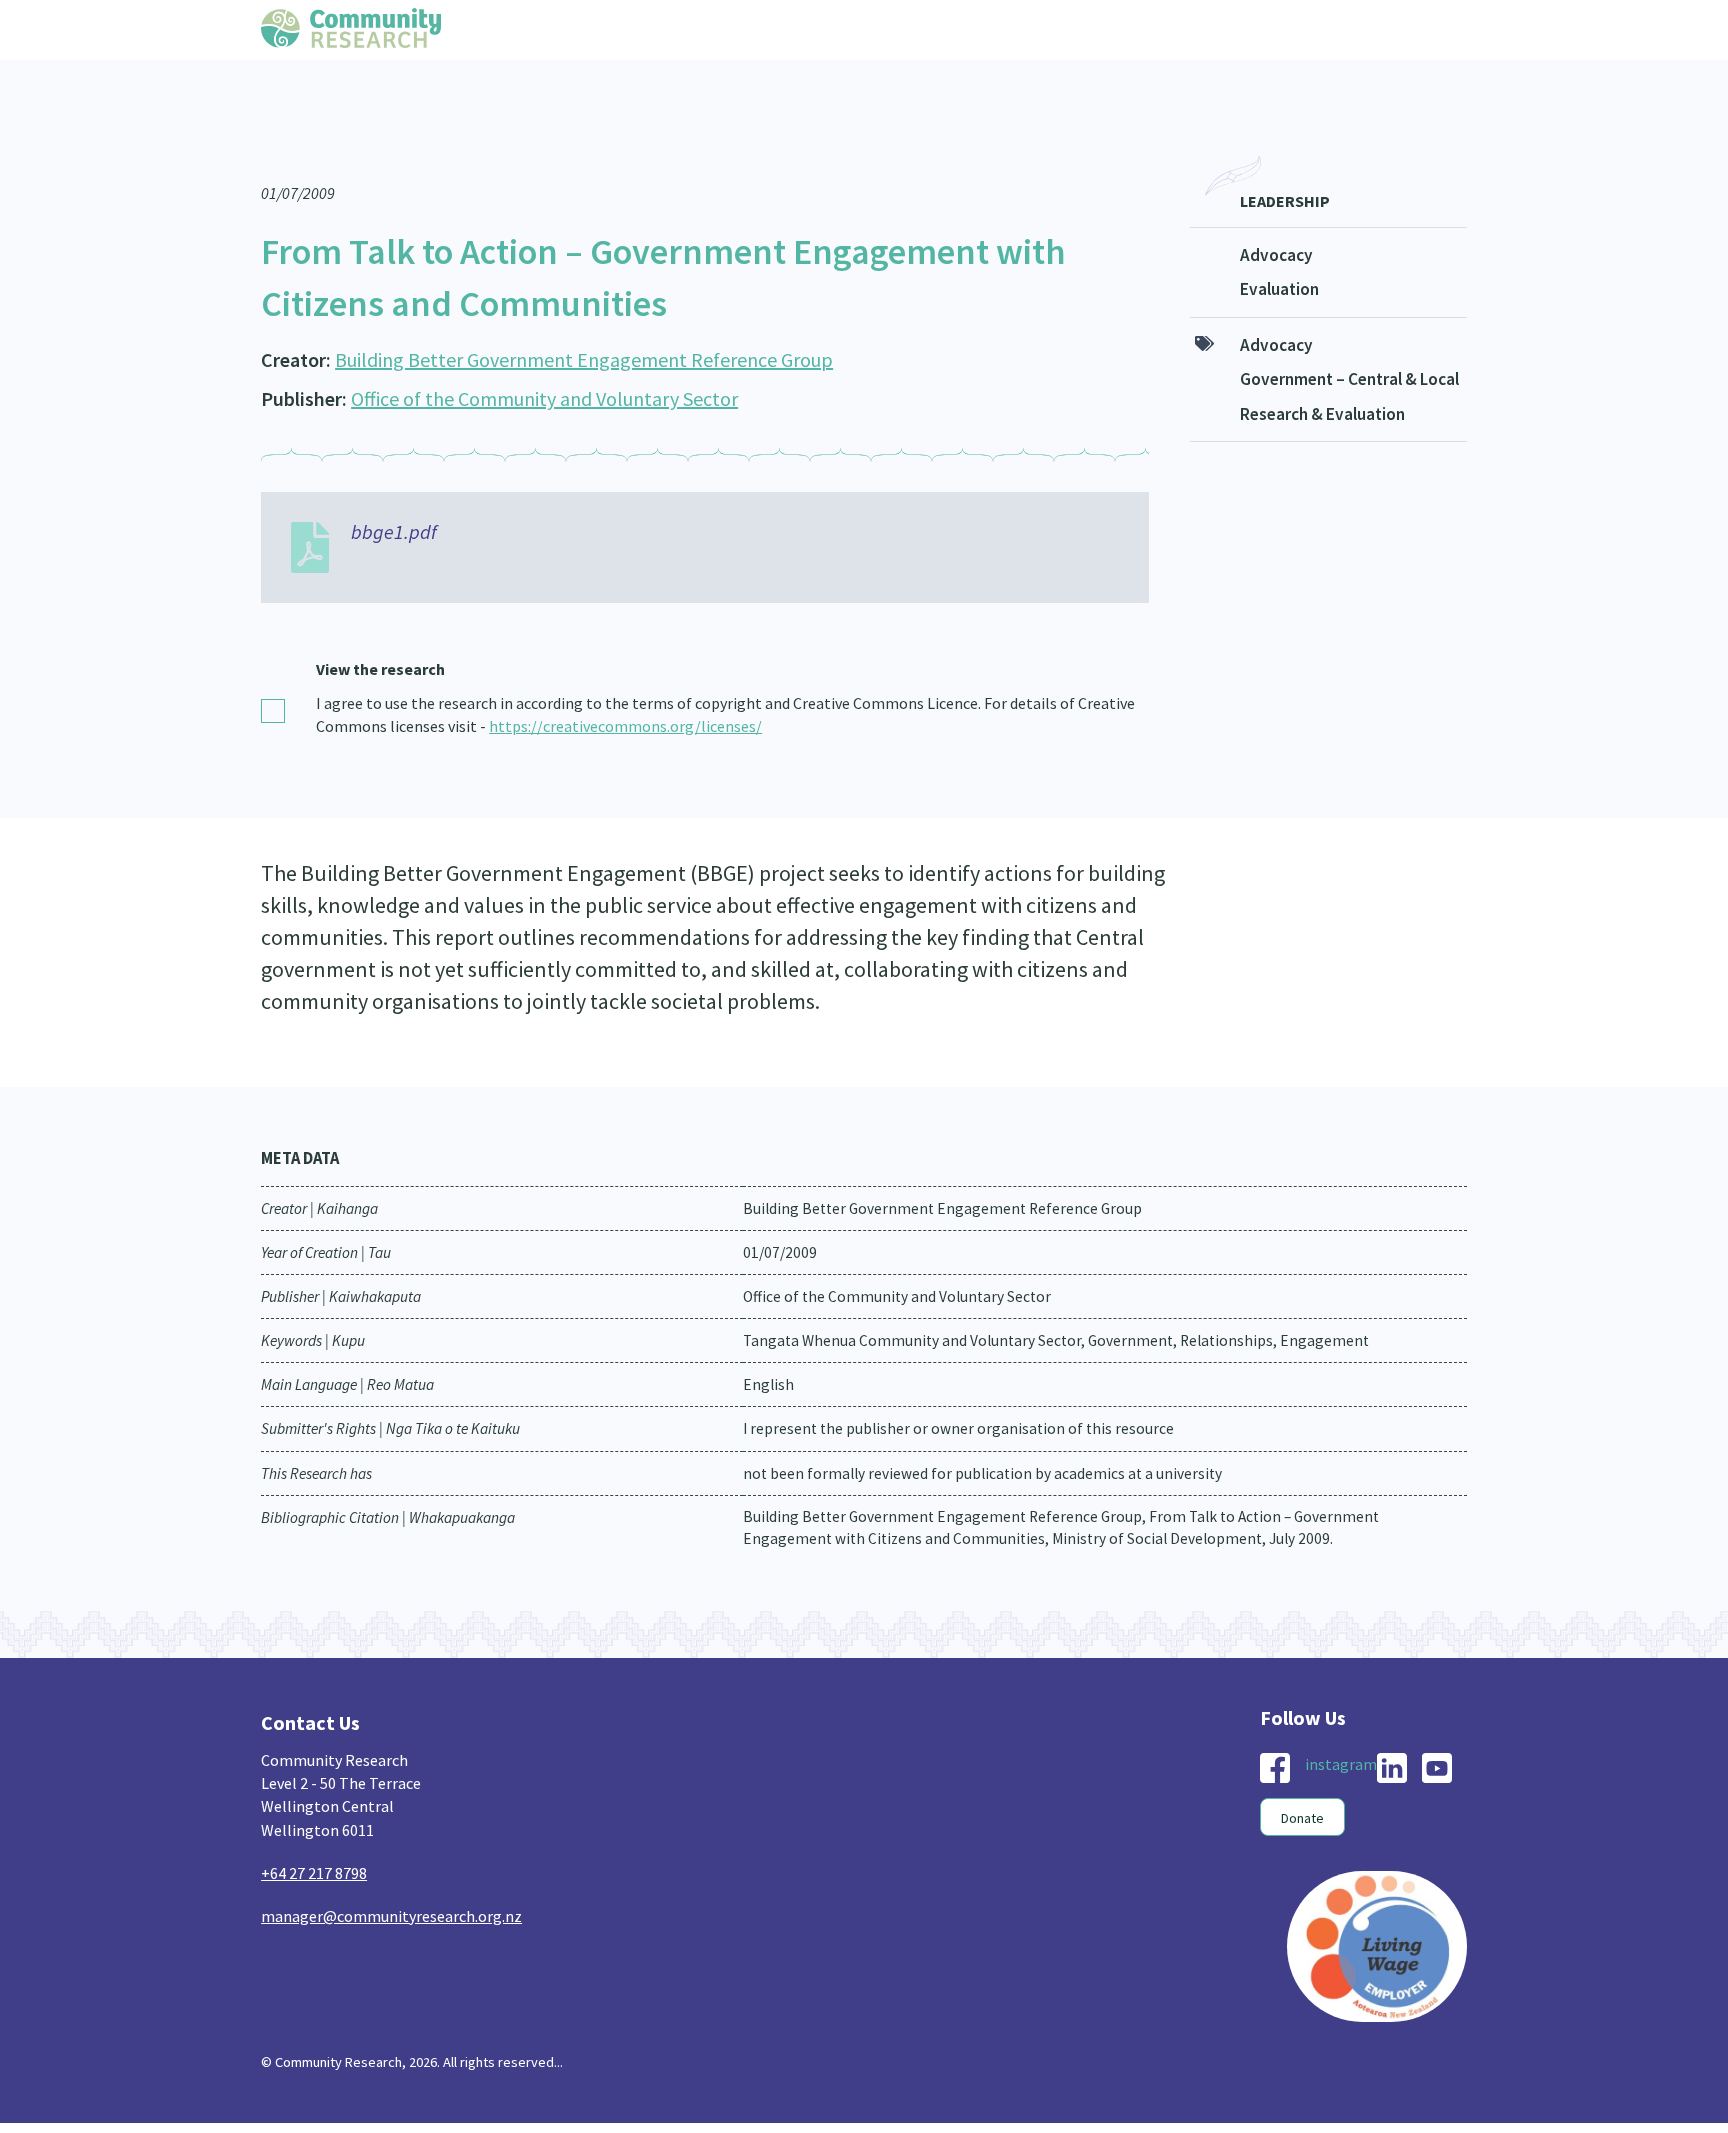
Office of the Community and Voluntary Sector (544, 358)
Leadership (1285, 161)
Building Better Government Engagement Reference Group (584, 319)
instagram (1341, 1724)
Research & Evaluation (1322, 374)
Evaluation (1279, 249)
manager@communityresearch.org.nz (391, 1876)
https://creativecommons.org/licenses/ (625, 686)
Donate (1302, 1778)
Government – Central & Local (1349, 339)
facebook (1275, 1728)
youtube (1437, 1728)
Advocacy (1276, 215)
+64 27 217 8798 (314, 1833)
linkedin (1392, 1728)
